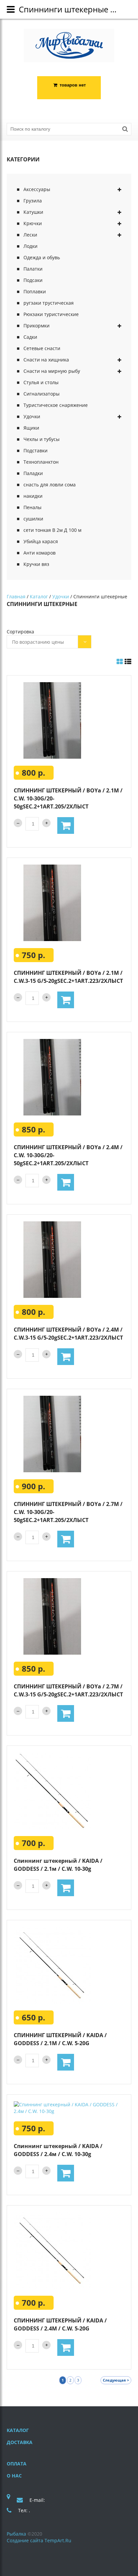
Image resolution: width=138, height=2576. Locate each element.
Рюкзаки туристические (51, 314)
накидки (33, 496)
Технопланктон (41, 462)
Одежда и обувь (42, 257)
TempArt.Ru (58, 2540)
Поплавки (35, 291)
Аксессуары (37, 189)
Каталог (39, 596)
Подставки (36, 450)
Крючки (33, 223)
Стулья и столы (41, 382)
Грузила (33, 201)
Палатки (33, 269)
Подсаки (33, 280)
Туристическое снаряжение (56, 405)
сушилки (33, 519)
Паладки (33, 473)
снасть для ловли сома (50, 485)
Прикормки (37, 326)
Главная (16, 596)
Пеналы (32, 507)
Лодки (30, 246)
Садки (30, 337)
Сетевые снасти (42, 348)
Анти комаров (40, 553)
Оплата (17, 2464)
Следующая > (116, 2380)
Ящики (31, 428)
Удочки (32, 416)
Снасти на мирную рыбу (52, 371)
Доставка (20, 2442)
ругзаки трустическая (49, 303)
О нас (14, 2476)
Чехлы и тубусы (42, 439)
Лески (30, 235)
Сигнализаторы (42, 394)
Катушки (33, 212)
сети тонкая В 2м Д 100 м (52, 530)
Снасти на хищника (46, 360)
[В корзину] (66, 825)
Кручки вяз (36, 564)
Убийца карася (41, 541)
